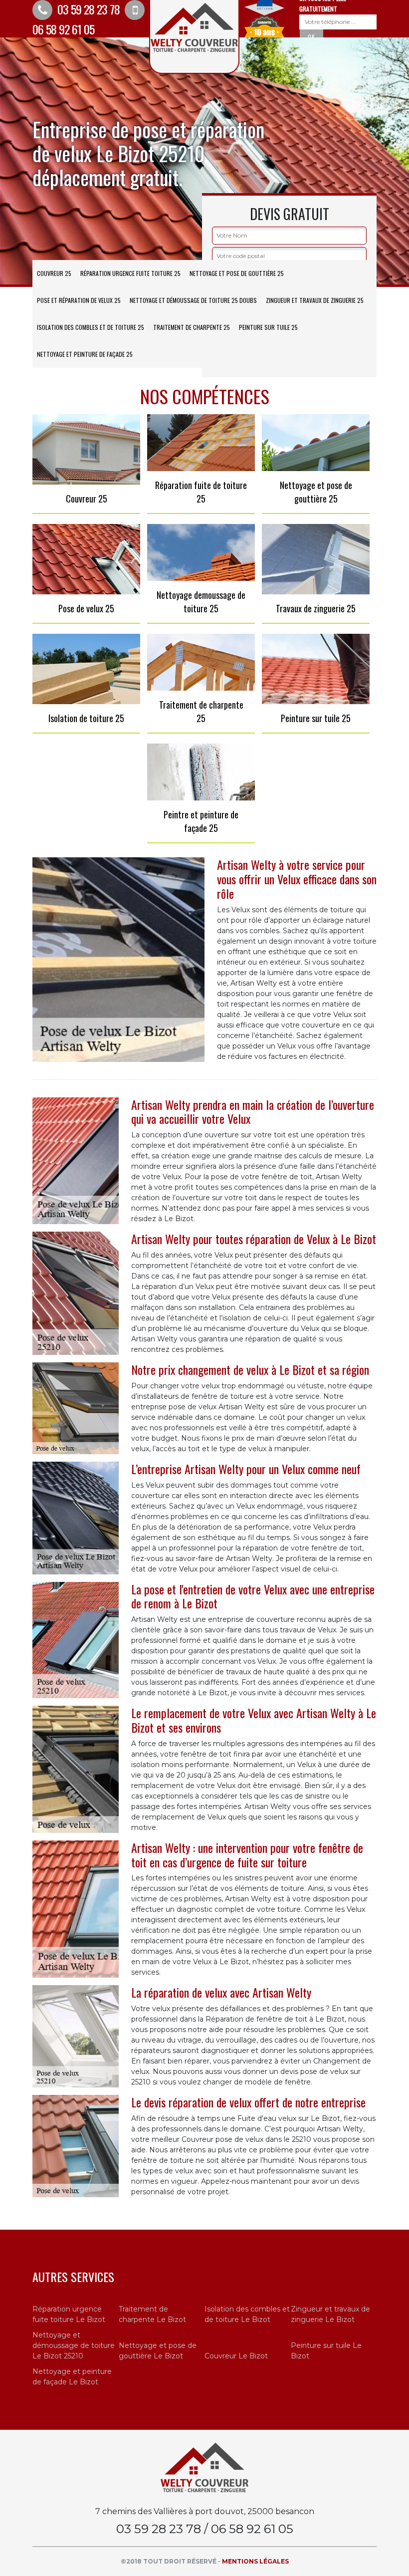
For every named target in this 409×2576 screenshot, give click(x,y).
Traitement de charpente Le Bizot (152, 2314)
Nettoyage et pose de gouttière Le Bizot (158, 2351)
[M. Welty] (204, 2467)
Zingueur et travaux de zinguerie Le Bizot (330, 2314)
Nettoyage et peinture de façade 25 (85, 354)
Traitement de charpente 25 (192, 327)
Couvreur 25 (54, 273)
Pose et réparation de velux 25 (79, 300)
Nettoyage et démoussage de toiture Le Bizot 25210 (74, 2345)
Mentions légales (255, 2561)
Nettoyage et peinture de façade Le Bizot (72, 2377)
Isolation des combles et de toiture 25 (91, 327)
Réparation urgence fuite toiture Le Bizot (69, 2314)
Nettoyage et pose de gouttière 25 (237, 273)
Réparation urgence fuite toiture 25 (130, 273)
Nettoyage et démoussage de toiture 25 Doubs (193, 300)
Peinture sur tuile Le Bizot (326, 2351)
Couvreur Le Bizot (236, 2356)
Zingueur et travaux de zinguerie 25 (315, 300)
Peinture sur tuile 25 (268, 327)
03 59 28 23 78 (87, 9)
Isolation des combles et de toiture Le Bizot (247, 2314)
